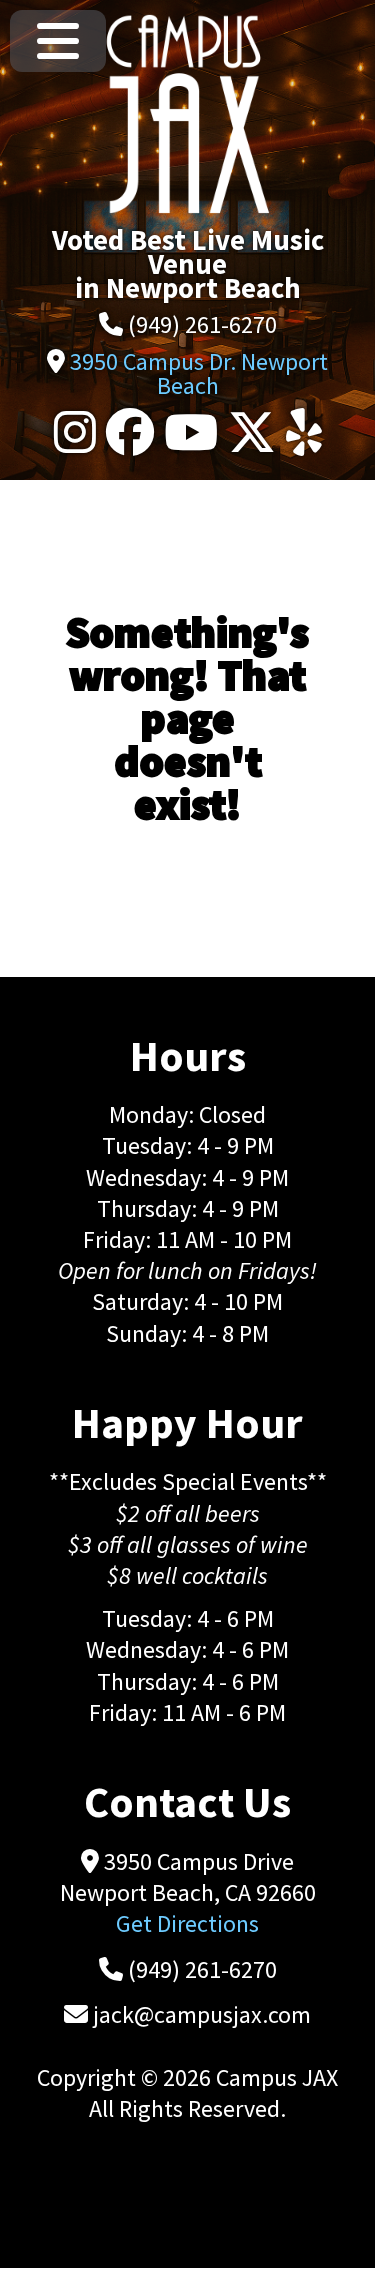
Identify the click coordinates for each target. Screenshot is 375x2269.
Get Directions (187, 1923)
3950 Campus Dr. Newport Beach (199, 373)
